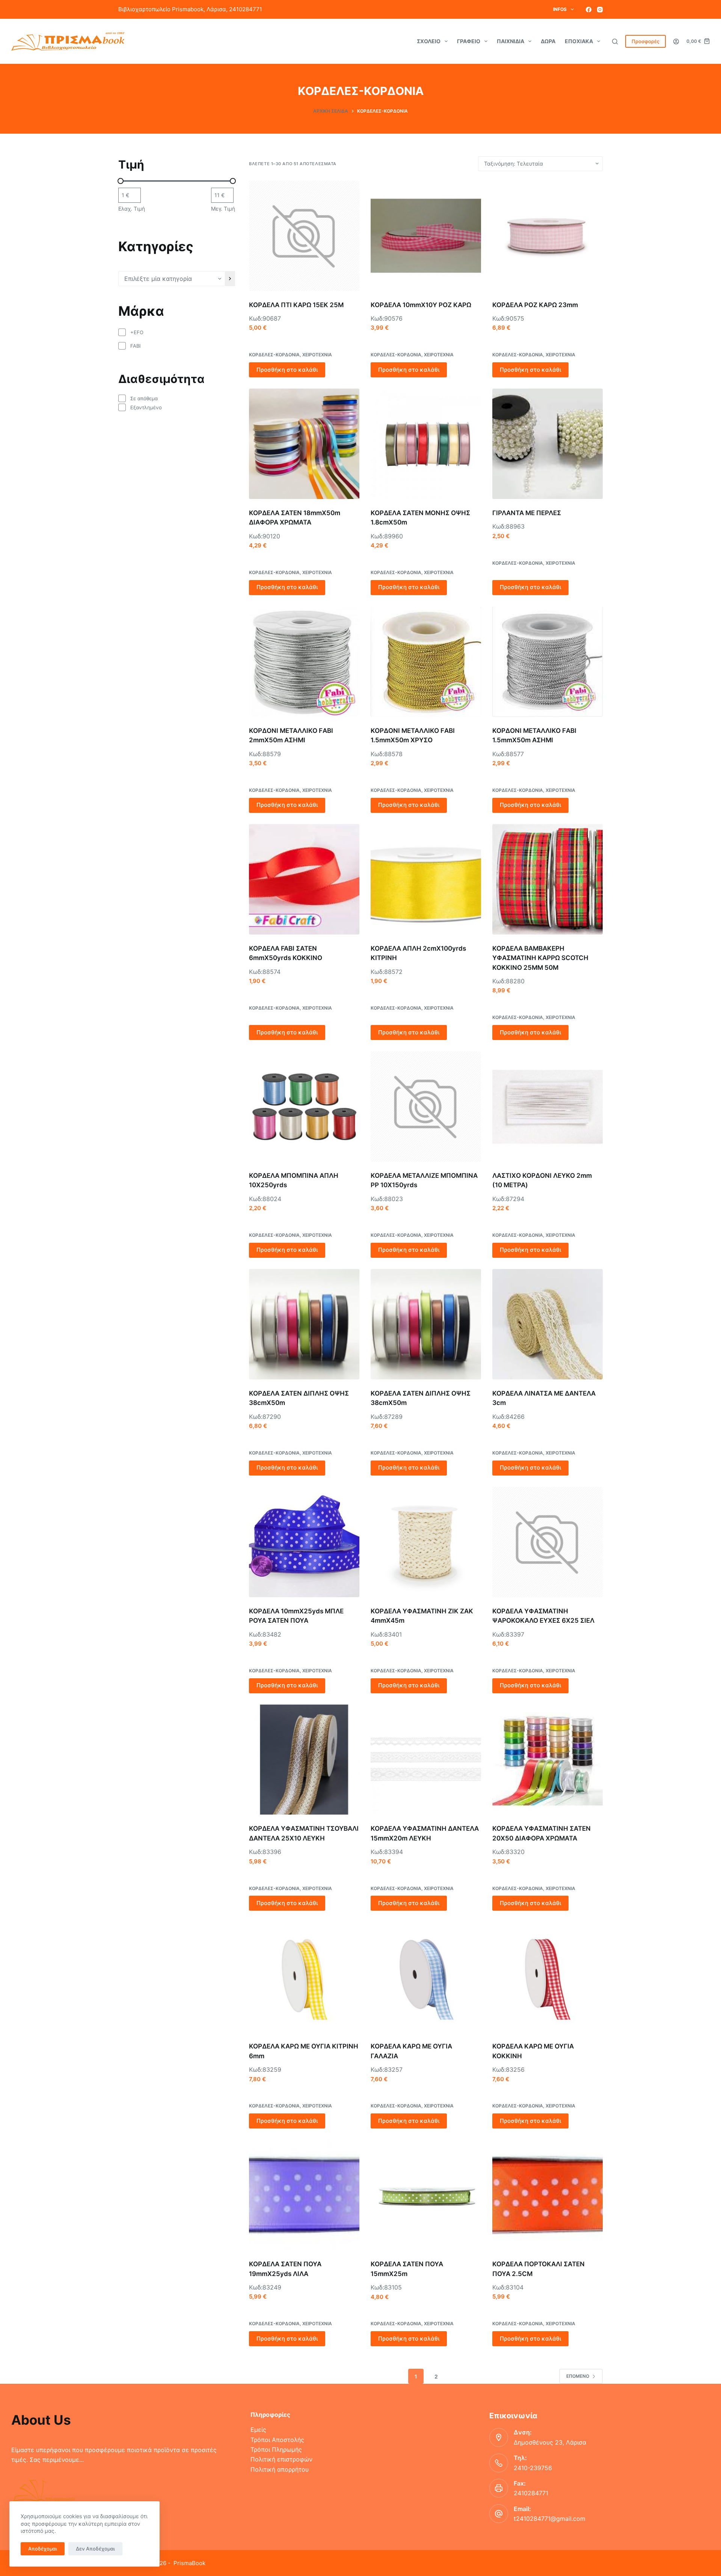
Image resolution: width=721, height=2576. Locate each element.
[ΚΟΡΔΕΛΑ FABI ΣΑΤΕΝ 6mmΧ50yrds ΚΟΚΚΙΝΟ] (304, 879)
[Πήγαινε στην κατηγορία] (230, 279)
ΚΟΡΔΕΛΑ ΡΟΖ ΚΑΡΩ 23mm (535, 305)
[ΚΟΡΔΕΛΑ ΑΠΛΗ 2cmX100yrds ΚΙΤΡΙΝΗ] (426, 879)
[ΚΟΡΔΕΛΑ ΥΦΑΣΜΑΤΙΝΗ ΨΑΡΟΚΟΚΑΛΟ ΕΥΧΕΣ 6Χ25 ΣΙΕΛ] (548, 1542)
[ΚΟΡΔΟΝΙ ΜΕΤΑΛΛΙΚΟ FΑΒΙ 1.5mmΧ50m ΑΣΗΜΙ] (548, 662)
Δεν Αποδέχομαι (95, 2549)
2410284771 (531, 2493)
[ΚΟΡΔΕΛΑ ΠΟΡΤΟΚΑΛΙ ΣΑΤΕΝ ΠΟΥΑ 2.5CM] (548, 2195)
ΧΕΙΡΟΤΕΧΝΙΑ (317, 355)
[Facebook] (589, 10)
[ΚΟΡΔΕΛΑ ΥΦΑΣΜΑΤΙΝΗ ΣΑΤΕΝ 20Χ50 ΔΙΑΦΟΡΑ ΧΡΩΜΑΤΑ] (548, 1760)
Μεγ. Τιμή (223, 209)
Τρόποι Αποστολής (277, 2440)
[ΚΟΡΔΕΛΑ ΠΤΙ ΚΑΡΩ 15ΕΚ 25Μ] (304, 236)
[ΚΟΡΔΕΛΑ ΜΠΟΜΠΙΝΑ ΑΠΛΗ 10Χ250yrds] (304, 1106)
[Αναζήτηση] (615, 41)
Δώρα (548, 41)
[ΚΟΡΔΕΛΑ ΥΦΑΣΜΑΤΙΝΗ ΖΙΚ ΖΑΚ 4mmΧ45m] (426, 1542)
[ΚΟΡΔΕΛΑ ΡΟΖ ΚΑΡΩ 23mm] (548, 236)
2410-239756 (533, 2468)
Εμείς (258, 2430)
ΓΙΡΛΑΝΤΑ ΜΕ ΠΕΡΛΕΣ (527, 513)
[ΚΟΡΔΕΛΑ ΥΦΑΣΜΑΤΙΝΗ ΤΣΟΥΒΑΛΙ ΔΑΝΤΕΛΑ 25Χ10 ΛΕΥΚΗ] (304, 1760)
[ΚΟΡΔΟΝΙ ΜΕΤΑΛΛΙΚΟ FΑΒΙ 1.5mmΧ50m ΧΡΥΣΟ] (426, 662)
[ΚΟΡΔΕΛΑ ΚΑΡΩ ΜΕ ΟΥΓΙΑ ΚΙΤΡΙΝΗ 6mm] (304, 1977)
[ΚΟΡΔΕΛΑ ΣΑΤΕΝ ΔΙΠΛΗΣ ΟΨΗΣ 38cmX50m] (304, 1324)
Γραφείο (469, 41)
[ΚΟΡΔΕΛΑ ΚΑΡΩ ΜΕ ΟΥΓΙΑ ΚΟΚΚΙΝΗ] (548, 1977)
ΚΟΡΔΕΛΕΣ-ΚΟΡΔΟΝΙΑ (274, 355)
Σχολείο (429, 41)
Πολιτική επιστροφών (281, 2459)
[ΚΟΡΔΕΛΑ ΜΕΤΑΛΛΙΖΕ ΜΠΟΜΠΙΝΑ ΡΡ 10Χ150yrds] (426, 1106)
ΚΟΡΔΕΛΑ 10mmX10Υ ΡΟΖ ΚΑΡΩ (421, 305)
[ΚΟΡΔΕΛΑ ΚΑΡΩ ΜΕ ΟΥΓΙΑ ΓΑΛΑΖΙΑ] (426, 1977)
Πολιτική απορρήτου (280, 2469)
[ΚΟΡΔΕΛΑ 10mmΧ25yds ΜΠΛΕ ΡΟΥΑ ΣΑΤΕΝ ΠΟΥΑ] (304, 1542)
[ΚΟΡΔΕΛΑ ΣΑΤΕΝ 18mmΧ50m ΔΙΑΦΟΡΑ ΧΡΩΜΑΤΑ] (304, 444)
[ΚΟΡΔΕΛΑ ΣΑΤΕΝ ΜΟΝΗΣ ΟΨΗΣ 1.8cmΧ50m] (426, 444)
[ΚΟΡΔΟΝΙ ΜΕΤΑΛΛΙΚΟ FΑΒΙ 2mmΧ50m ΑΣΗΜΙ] (304, 662)
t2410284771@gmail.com (550, 2519)
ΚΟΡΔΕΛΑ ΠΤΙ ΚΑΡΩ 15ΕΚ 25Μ (296, 305)
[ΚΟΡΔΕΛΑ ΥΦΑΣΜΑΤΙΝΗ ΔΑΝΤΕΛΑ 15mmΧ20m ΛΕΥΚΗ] (426, 1760)
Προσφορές (646, 41)
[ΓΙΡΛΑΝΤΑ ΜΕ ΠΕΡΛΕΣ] (548, 444)
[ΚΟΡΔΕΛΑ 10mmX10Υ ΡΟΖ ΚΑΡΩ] (426, 236)
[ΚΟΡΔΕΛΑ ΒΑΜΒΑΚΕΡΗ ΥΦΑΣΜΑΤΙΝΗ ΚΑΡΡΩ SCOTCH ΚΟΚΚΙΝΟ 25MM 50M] (548, 879)
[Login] (676, 41)
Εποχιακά (579, 41)
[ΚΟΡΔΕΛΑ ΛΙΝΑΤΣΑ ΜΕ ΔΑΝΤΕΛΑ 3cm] (548, 1324)
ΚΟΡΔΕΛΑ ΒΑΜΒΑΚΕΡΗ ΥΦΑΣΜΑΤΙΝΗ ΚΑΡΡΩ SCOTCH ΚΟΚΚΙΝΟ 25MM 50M (540, 958)
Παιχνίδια (511, 41)
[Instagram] (600, 10)
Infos (560, 9)
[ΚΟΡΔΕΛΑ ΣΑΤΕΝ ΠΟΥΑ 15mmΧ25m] (426, 2195)
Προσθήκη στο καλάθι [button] (287, 370)
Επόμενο (578, 2376)
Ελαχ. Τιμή (132, 209)
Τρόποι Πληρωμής (276, 2449)
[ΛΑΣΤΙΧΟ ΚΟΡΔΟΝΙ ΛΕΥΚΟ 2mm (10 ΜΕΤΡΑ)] (548, 1106)
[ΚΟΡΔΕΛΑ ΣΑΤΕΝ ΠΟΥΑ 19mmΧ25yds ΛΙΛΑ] (304, 2195)
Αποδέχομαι (43, 2549)
